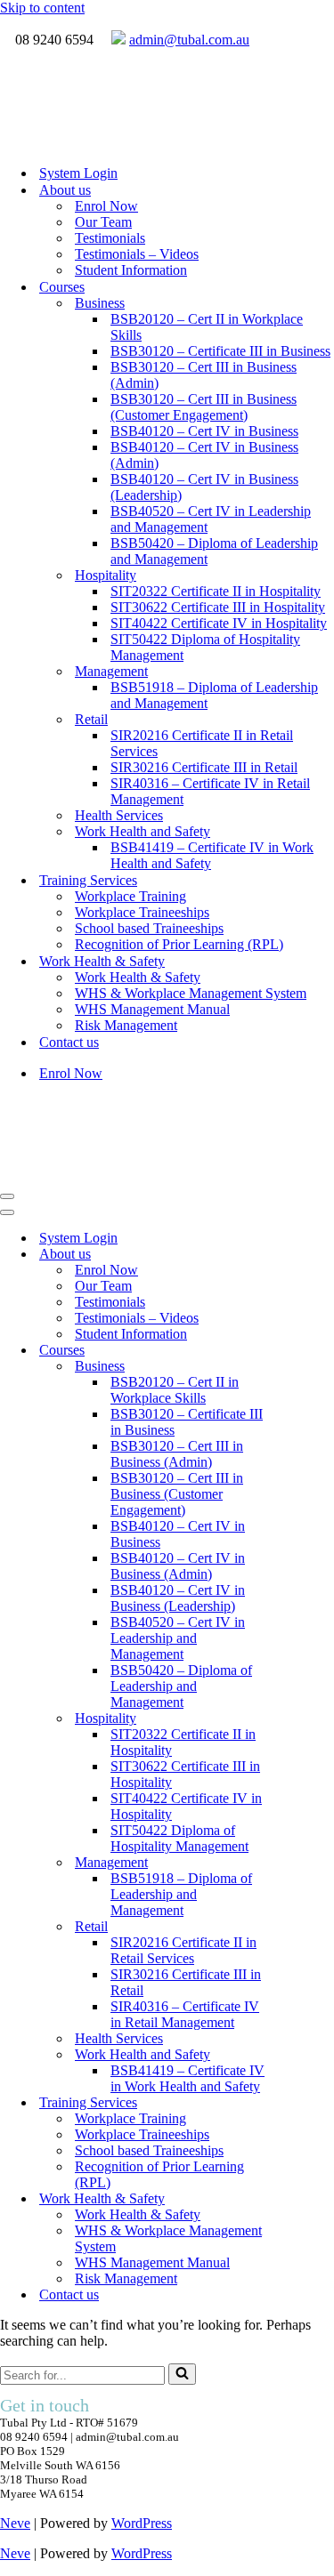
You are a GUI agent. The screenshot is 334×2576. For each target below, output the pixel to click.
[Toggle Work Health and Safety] (312, 2055)
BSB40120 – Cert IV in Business (204, 431)
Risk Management (126, 1025)
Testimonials (110, 238)
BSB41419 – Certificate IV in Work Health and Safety (212, 855)
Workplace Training (130, 896)
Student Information (131, 270)
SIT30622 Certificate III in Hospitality (218, 607)
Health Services (119, 815)
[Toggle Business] (312, 1367)
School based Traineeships (149, 928)
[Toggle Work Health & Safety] (312, 2199)
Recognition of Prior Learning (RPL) (179, 944)
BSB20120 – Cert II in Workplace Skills (207, 327)
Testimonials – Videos (137, 254)
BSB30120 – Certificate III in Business (220, 351)
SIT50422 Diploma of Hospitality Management (205, 647)
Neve (15, 2523)
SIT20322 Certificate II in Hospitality (216, 591)
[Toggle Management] (312, 1863)
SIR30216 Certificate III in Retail (204, 767)
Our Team (103, 222)
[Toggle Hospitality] (312, 1719)
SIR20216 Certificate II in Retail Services (202, 743)
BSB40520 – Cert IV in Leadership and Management (211, 519)
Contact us (69, 1042)
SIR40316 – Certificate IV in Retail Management (210, 791)
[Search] (182, 2374)
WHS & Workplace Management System (191, 993)
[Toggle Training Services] (312, 2103)
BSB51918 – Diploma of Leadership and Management (214, 695)
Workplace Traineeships (142, 912)
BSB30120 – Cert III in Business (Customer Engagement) (204, 407)
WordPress (142, 2523)
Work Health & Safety (138, 977)
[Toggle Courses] (312, 1351)
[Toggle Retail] (312, 1927)
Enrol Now (106, 206)
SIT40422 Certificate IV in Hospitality (219, 623)
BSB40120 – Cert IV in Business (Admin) (204, 455)
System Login (78, 173)
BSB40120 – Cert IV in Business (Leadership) (204, 487)
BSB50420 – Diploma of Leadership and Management (214, 551)
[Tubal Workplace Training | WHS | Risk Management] (94, 142)
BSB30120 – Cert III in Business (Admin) (204, 375)
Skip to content (42, 8)
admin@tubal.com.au (189, 40)
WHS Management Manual (152, 1009)
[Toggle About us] (312, 1255)
